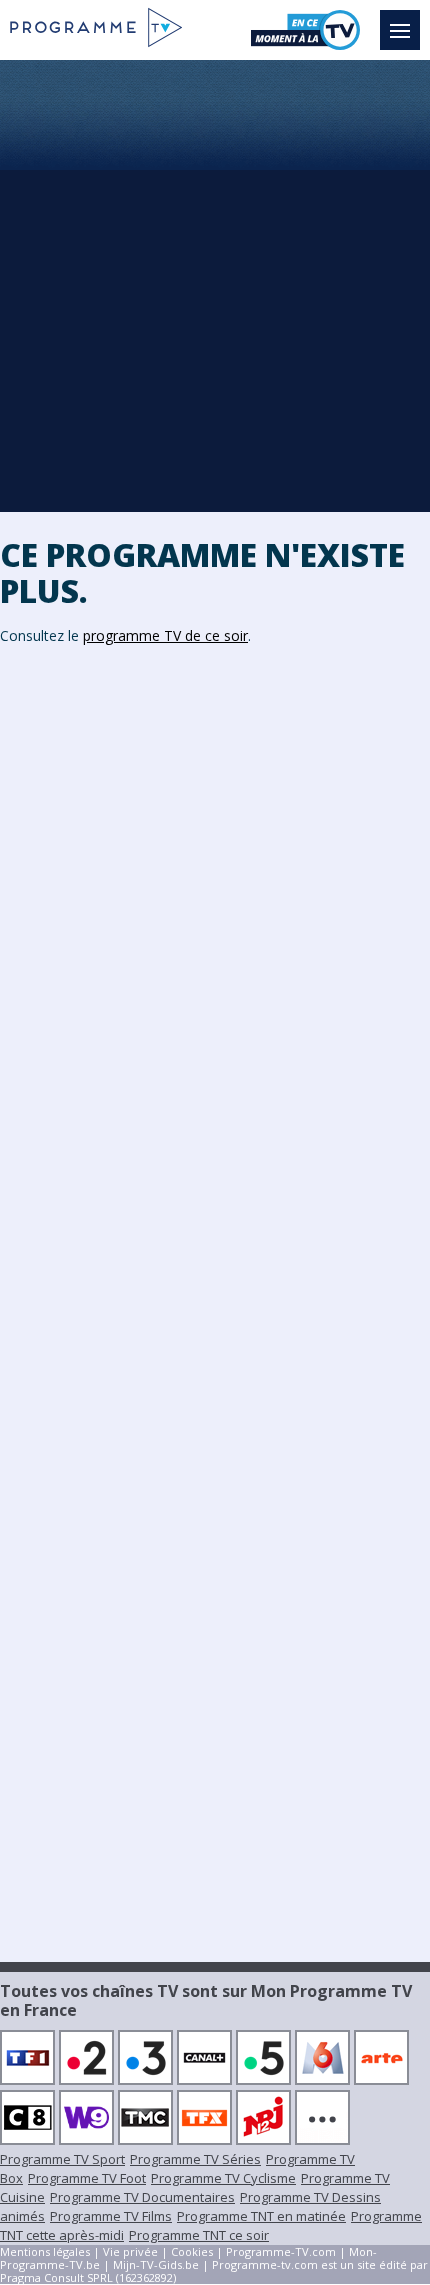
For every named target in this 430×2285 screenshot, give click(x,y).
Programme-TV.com (281, 2251)
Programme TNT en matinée (261, 2216)
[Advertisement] (215, 285)
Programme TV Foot (87, 2178)
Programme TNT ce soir (199, 2235)
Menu (400, 30)
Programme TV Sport (62, 2159)
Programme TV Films (111, 2216)
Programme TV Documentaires (142, 2197)
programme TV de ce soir (165, 635)
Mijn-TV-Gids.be (156, 2264)
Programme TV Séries (195, 2159)
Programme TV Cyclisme (223, 2178)
